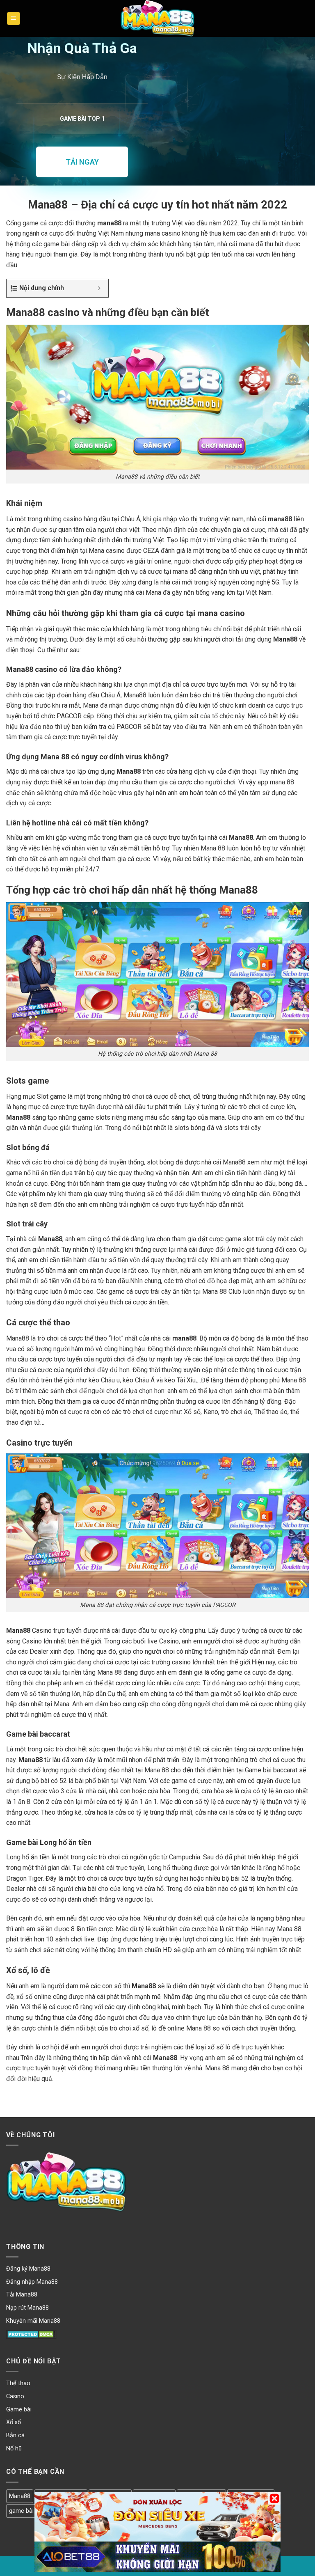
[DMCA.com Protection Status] (31, 2334)
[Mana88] (157, 18)
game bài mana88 (33, 2511)
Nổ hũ (14, 2449)
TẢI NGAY (82, 162)
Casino (15, 2396)
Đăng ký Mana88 (28, 2269)
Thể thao (18, 2383)
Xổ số (14, 2422)
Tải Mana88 (22, 2295)
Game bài (19, 2410)
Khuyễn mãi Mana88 (33, 2321)
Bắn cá (15, 2435)
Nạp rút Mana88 (27, 2308)
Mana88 (20, 2496)
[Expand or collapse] (99, 288)
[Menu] (14, 19)
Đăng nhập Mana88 (32, 2282)
